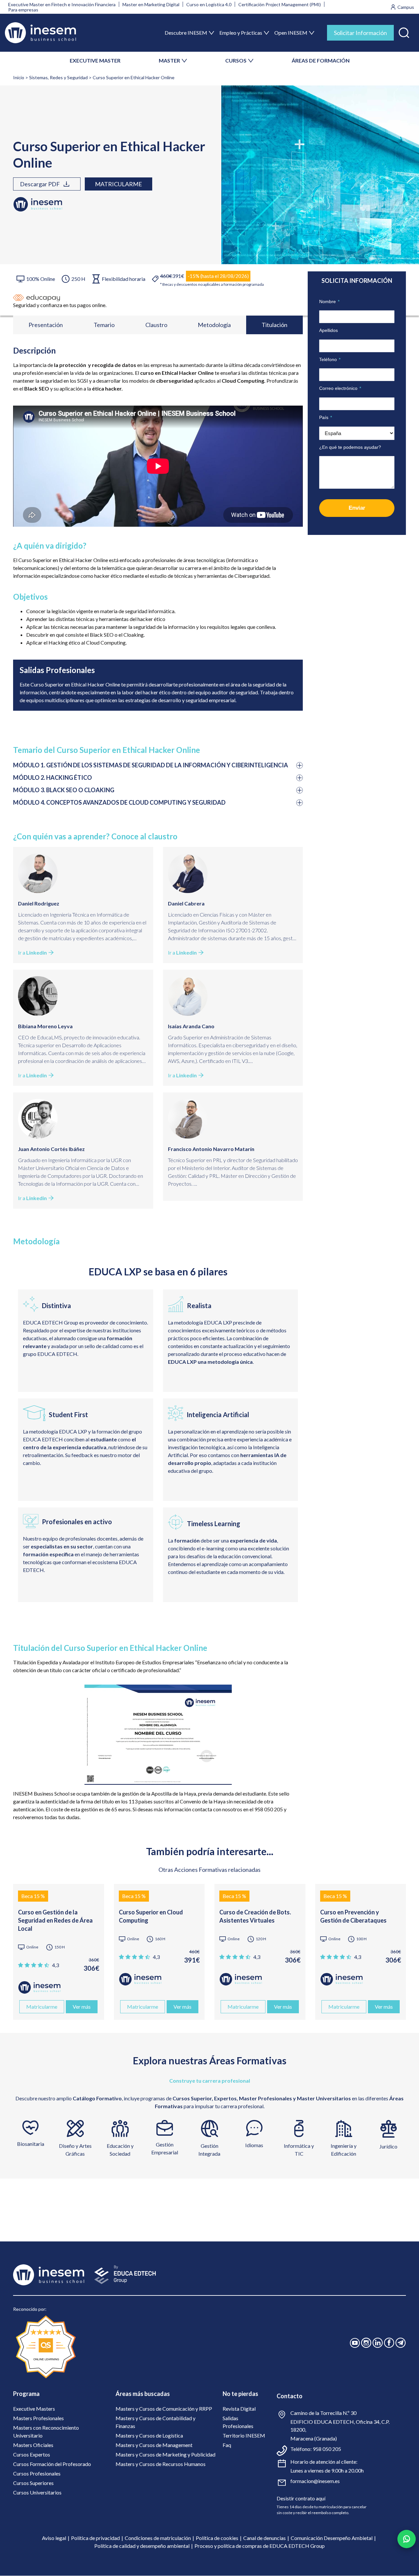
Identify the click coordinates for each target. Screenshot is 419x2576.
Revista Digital (239, 2409)
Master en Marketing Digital (151, 4)
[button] (404, 31)
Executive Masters (34, 2409)
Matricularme (118, 184)
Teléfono (330, 359)
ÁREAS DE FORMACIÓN (321, 60)
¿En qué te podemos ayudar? (350, 447)
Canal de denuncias (264, 2538)
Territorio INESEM (244, 2435)
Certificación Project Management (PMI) (280, 4)
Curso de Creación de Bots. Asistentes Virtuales (255, 1916)
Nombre (329, 301)
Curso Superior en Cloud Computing (151, 1916)
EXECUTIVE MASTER (95, 60)
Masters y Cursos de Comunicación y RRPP (164, 2409)
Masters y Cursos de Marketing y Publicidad (165, 2454)
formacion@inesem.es (315, 2481)
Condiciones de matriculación (158, 2538)
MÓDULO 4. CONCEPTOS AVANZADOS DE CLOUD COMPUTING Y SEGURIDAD (119, 802)
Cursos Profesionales (37, 2473)
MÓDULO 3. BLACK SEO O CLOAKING (64, 790)
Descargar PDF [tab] (40, 184)
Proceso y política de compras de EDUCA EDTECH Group (260, 2546)
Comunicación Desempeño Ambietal (332, 2538)
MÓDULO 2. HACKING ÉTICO (53, 777)
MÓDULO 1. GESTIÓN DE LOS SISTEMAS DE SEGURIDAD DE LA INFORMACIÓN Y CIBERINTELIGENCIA (151, 765)
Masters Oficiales (33, 2445)
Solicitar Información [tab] (360, 33)
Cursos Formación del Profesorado (52, 2464)
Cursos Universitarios (37, 2492)
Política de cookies (217, 2538)
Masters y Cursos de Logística (149, 2435)
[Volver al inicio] (40, 33)
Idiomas (254, 2145)
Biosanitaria (31, 2144)
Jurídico (388, 2146)
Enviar (357, 508)
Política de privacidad (95, 2538)
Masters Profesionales (38, 2418)
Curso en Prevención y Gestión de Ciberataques (353, 1916)
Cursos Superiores (33, 2483)
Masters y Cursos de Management (154, 2445)
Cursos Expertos (32, 2454)
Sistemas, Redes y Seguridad (58, 77)
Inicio (19, 77)
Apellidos (328, 330)
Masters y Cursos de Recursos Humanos (161, 2464)
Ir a (32, 952)
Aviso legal (54, 2538)
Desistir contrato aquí (301, 2498)
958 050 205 (327, 2449)
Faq (227, 2445)
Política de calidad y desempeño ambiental (142, 2546)
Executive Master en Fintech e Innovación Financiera (62, 4)
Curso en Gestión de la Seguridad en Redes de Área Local (55, 1920)
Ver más (82, 2007)
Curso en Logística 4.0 (209, 4)
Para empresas (23, 10)
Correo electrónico (340, 388)
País (326, 417)
